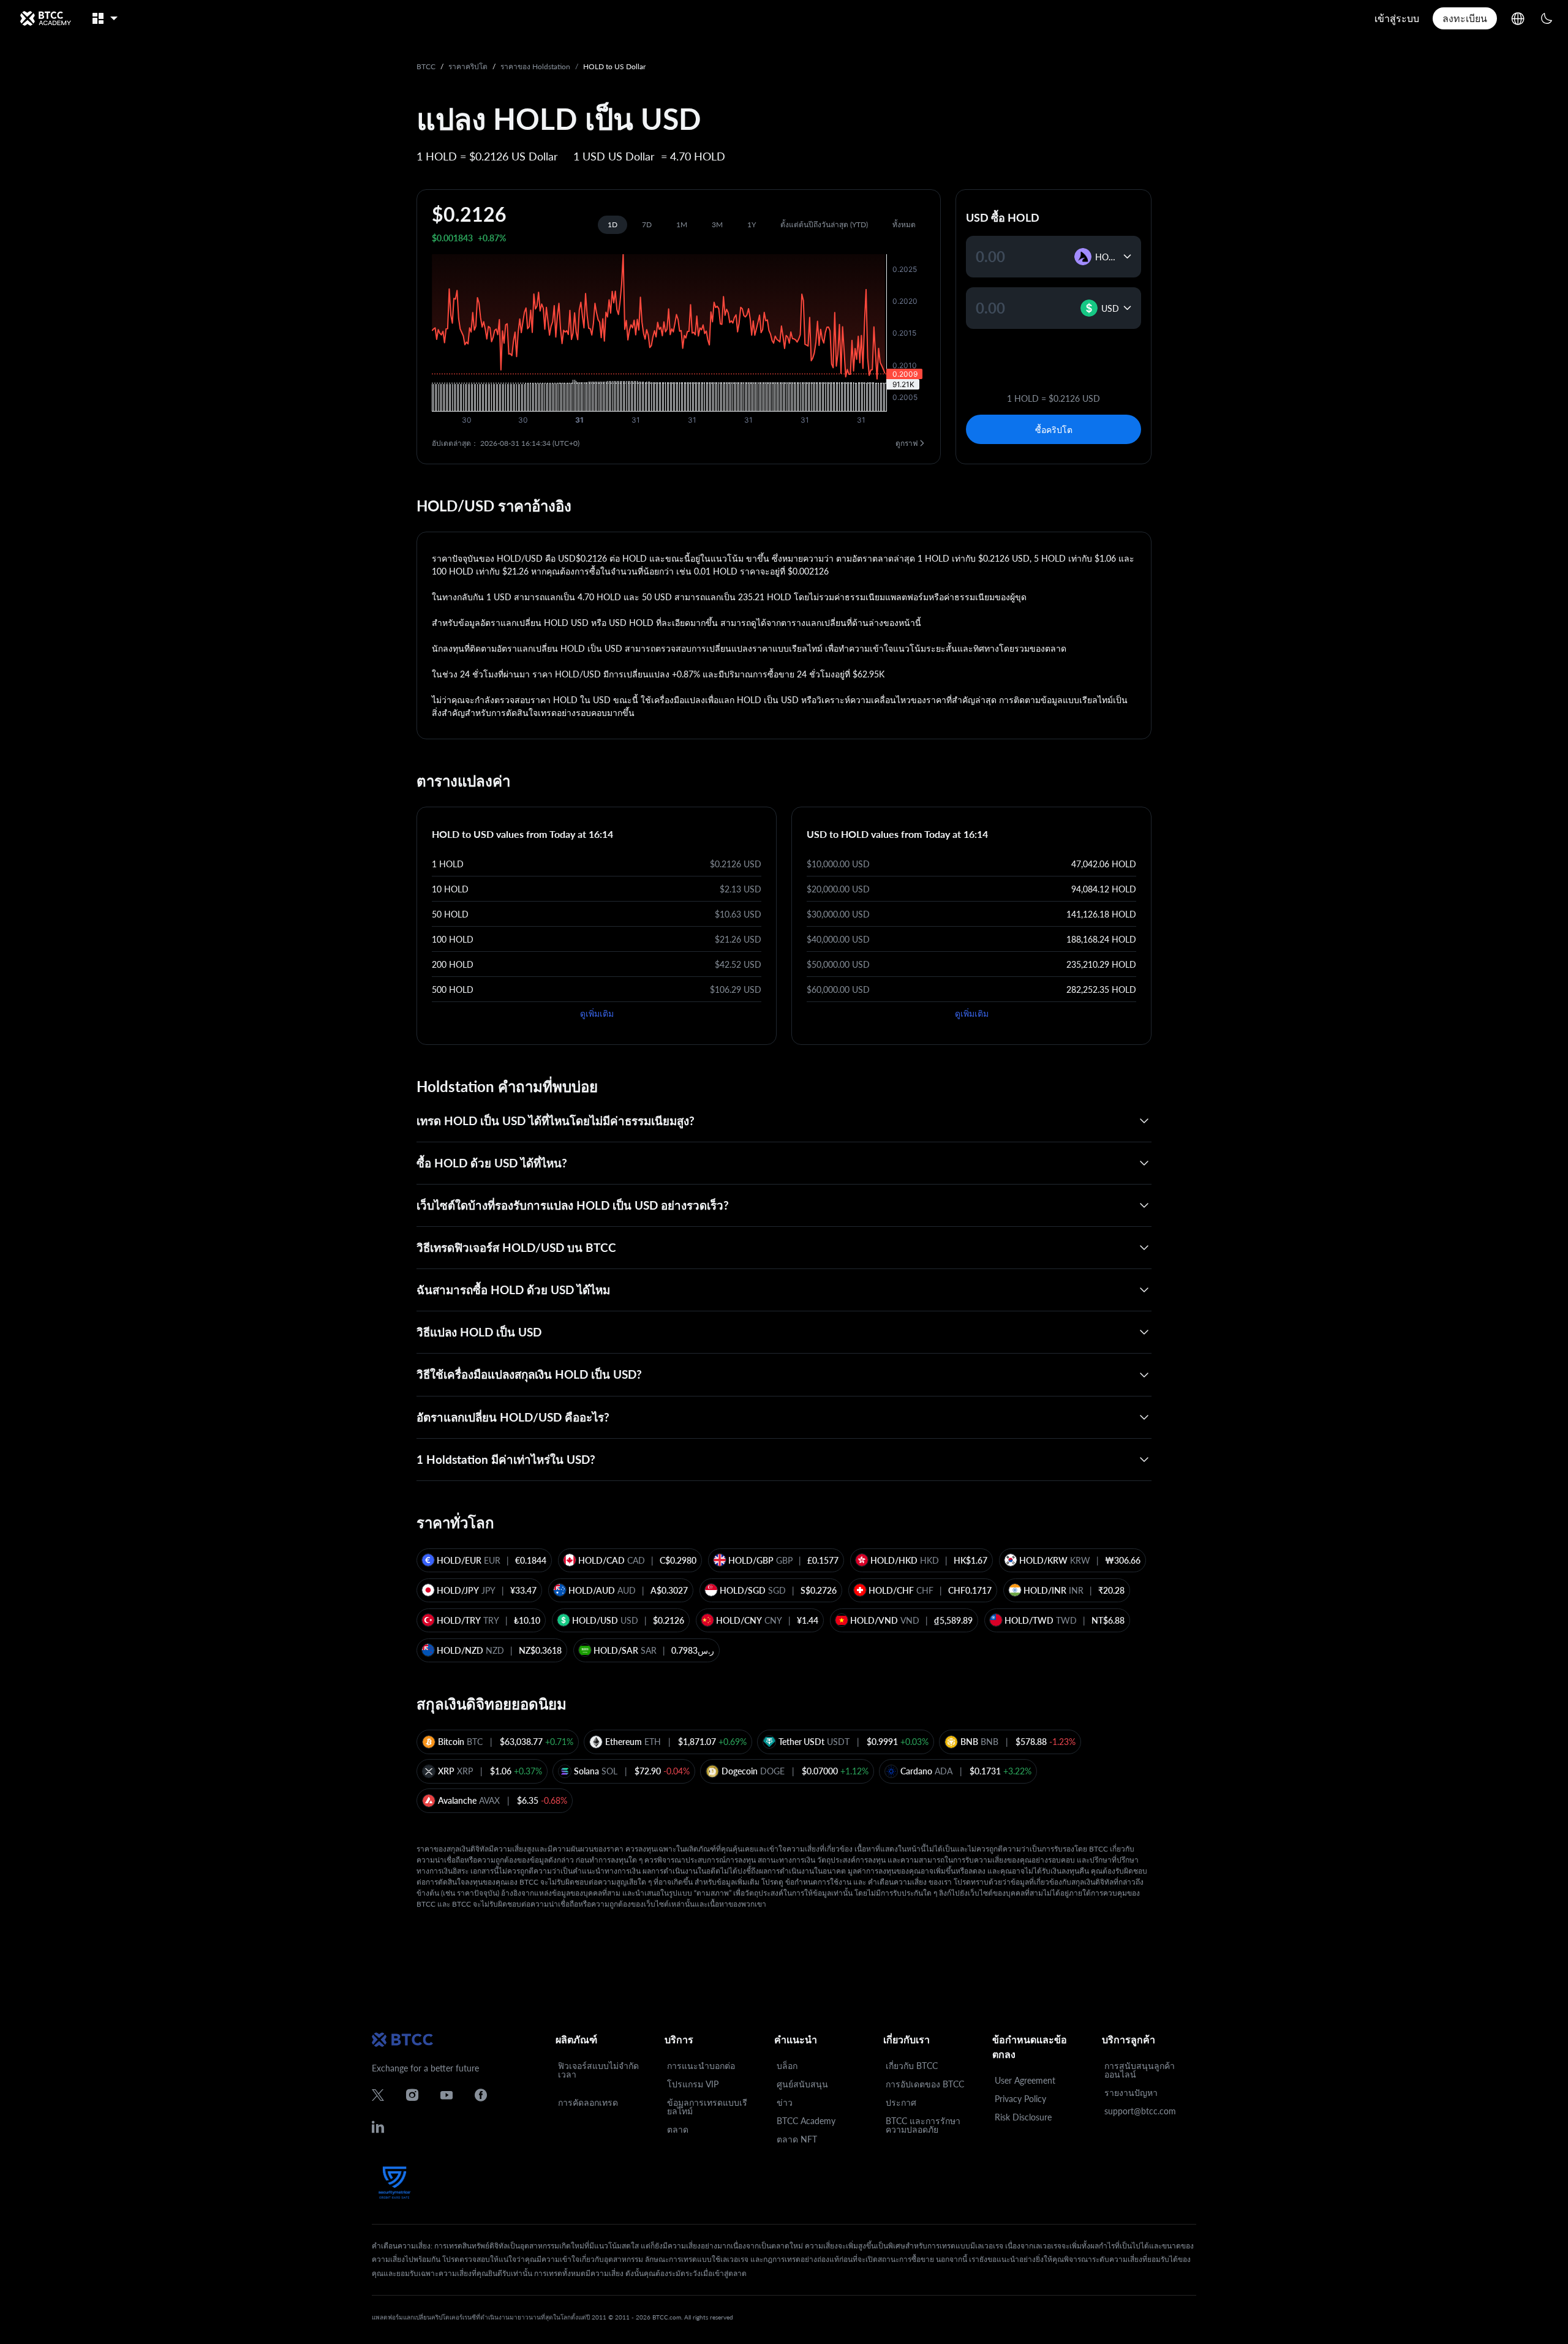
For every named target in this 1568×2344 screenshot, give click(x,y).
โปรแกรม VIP (693, 2084)
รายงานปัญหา (1131, 2093)
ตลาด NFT (797, 2139)
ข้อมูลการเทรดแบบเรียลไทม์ (707, 2107)
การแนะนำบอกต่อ (701, 2066)
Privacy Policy (1020, 2099)
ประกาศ (901, 2102)
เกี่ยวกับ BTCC (912, 2066)
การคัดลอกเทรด (588, 2102)
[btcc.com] (45, 18)
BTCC (426, 66)
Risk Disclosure (1023, 2117)
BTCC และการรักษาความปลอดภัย (923, 2125)
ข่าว (785, 2102)
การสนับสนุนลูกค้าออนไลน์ (1140, 2070)
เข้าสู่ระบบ (1397, 18)
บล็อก (787, 2066)
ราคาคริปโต (468, 66)
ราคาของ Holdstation (535, 66)
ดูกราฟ (907, 443)
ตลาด (678, 2129)
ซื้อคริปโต (1054, 430)
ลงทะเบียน (1465, 18)
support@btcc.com (1140, 2111)
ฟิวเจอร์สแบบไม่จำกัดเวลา (598, 2070)
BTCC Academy (806, 2121)
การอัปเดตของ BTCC (925, 2084)
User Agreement (1025, 2080)
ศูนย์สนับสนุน (802, 2084)
